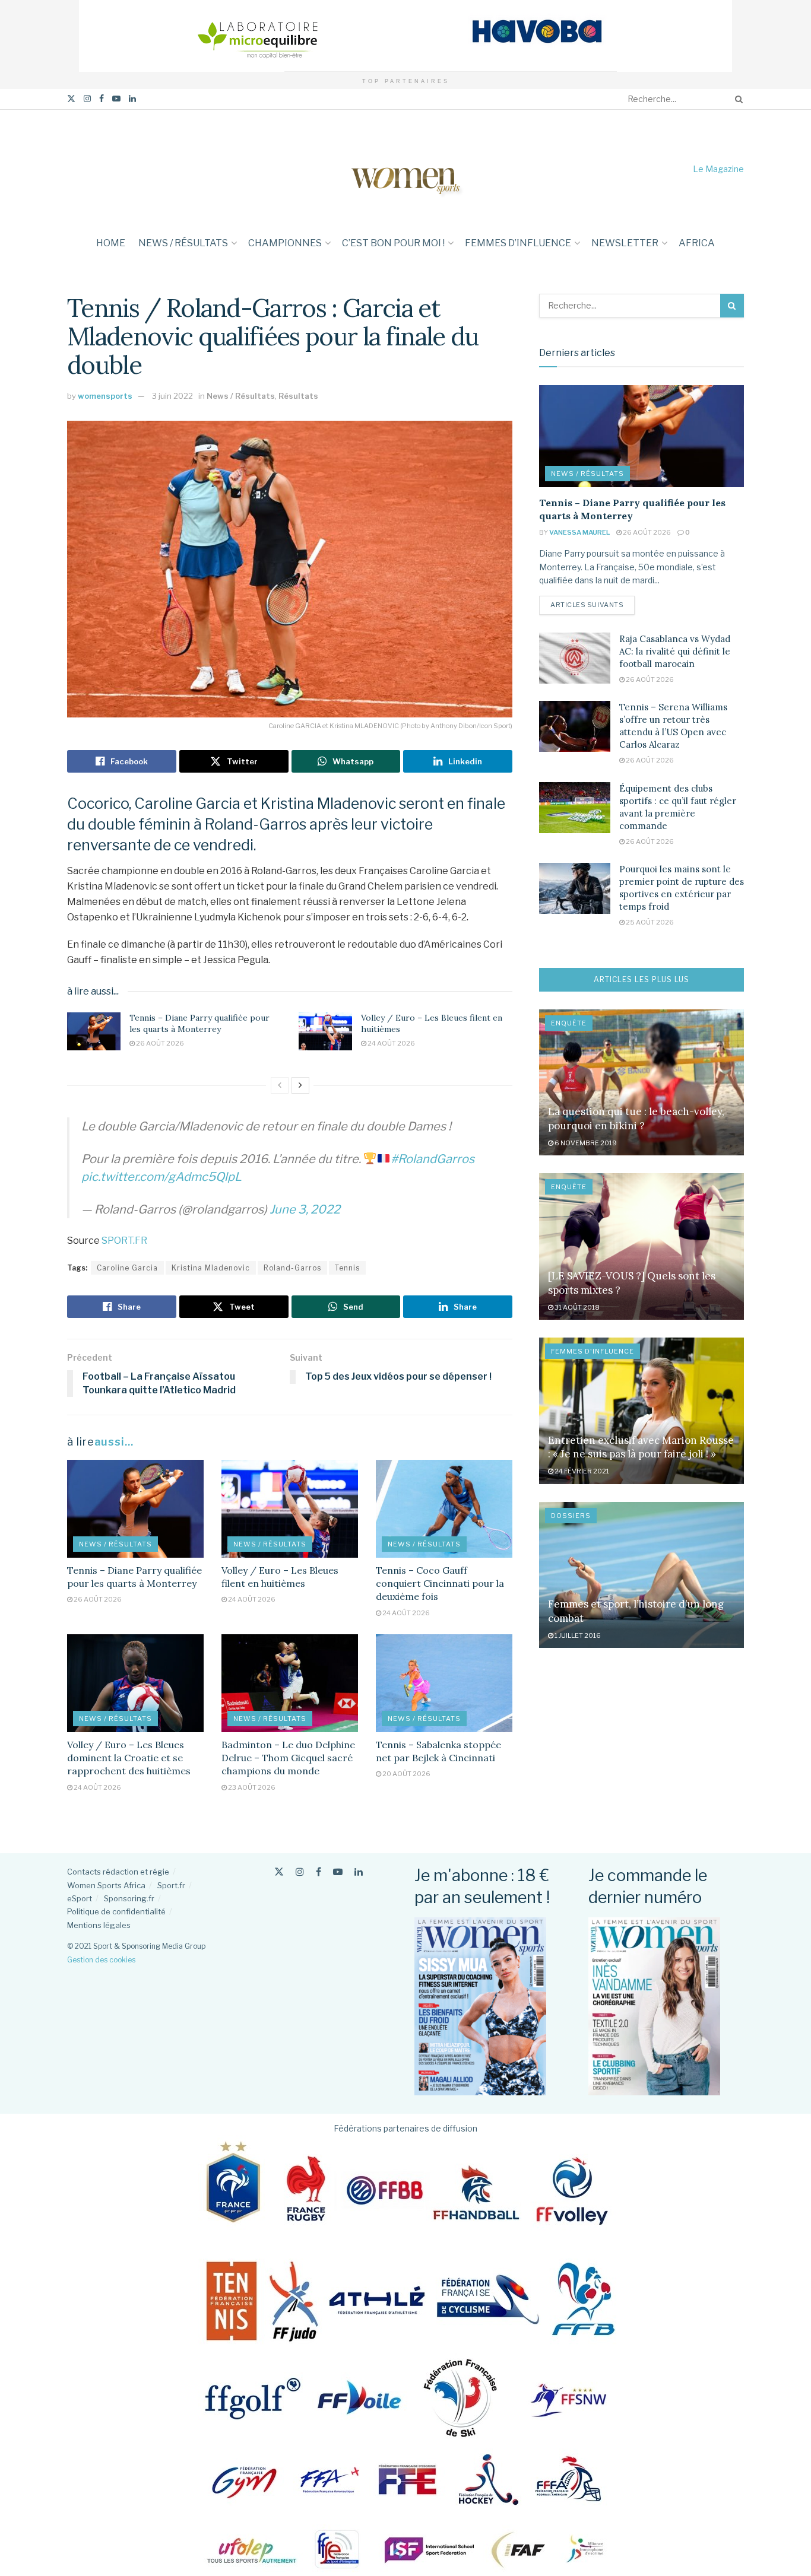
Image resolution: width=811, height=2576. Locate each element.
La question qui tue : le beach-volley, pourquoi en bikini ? (636, 1119)
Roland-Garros (292, 1268)
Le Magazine (718, 169)
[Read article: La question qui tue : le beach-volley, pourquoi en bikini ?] (641, 1083)
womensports (105, 396)
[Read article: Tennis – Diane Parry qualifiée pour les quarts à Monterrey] (94, 1031)
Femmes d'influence (593, 1351)
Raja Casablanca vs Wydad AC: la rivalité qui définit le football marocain (675, 651)
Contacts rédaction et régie (118, 1872)
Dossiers (571, 1516)
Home (111, 243)
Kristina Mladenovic (211, 1268)
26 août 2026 (159, 1043)
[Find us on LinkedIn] (132, 99)
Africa (697, 243)
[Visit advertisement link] (405, 36)
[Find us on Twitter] (71, 99)
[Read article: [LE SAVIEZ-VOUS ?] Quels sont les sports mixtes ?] (641, 1246)
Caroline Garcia (127, 1268)
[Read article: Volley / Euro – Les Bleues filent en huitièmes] (325, 1031)
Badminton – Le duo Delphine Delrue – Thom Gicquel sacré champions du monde (288, 1758)
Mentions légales (99, 1925)
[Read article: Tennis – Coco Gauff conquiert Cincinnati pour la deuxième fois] (444, 1508)
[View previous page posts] (280, 1085)
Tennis (347, 1268)
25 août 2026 (649, 922)
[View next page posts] (300, 1085)
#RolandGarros (433, 1159)
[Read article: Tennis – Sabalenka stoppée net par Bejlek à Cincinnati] (444, 1683)
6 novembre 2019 (585, 1143)
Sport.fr (171, 1885)
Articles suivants (593, 604)
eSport (80, 1898)
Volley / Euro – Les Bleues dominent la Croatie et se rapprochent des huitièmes (129, 1758)
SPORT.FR (124, 1241)
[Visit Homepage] (405, 169)
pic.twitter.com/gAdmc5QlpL (161, 1177)
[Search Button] (737, 99)
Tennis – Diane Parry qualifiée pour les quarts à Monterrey (199, 1024)
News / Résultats (183, 243)
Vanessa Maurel (579, 532)
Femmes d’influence (518, 243)
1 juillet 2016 (577, 1635)
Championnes (285, 243)
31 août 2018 (576, 1307)
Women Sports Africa (106, 1885)
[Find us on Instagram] (87, 99)
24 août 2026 (391, 1043)
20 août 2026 (406, 1774)
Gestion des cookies (101, 1960)
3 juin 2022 (172, 396)
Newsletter (625, 243)
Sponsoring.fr (129, 1898)
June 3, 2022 (305, 1209)
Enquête (569, 1023)
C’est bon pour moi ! (393, 243)
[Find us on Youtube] (116, 99)
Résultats (298, 396)
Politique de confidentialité (116, 1911)
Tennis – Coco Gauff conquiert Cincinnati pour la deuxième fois (440, 1584)
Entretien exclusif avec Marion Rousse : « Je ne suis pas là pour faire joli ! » (641, 1447)
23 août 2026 (251, 1787)
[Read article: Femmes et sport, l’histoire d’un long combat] (641, 1575)
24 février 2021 (581, 1471)
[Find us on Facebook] (102, 99)
